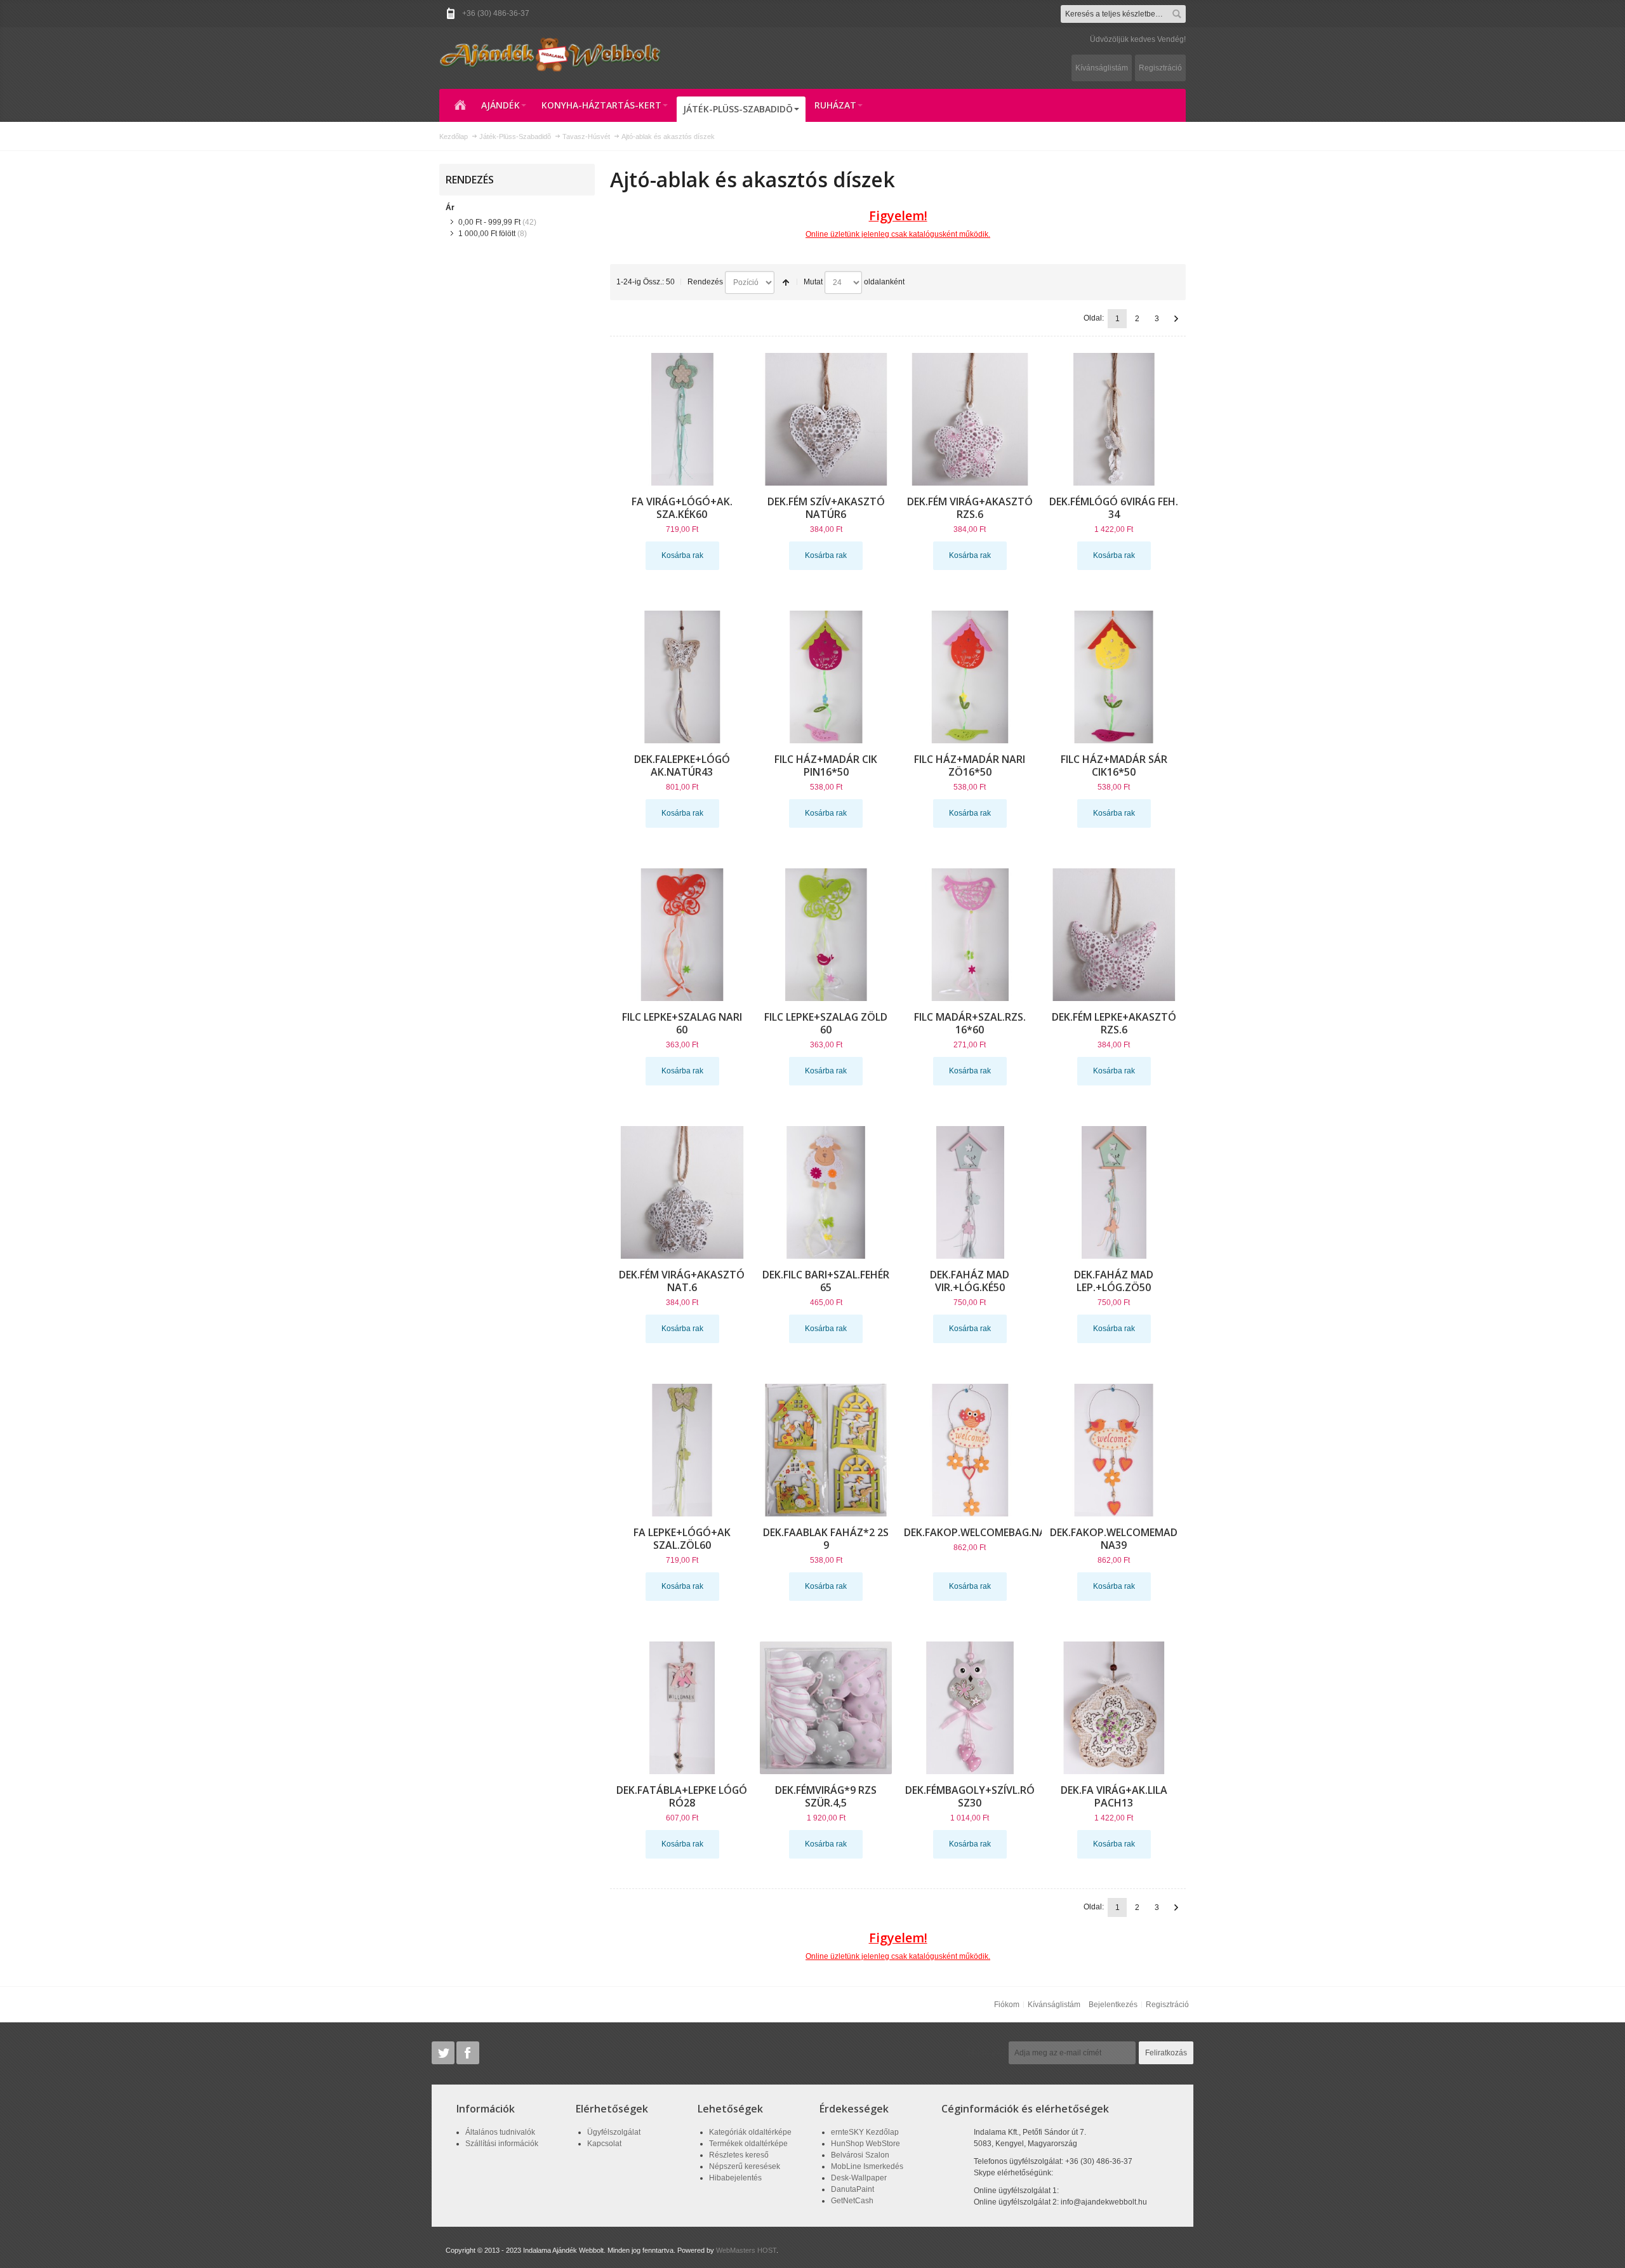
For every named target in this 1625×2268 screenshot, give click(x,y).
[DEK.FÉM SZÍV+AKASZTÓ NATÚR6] (826, 419)
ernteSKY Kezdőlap (865, 2132)
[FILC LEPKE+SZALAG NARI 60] (682, 935)
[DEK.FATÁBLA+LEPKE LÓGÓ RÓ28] (682, 1708)
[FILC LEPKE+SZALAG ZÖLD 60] (826, 935)
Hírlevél (986, 2053)
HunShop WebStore (866, 2144)
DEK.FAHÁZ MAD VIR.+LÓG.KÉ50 (970, 1281)
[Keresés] (1177, 14)
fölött (487, 234)
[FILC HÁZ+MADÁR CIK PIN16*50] (826, 677)
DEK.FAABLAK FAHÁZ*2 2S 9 (826, 1539)
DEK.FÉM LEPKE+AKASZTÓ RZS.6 (1114, 1023)
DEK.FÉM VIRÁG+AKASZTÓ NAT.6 (682, 1281)
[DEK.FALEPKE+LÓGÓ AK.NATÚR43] (682, 677)
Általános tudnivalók (500, 2132)
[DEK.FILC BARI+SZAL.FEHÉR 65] (826, 1192)
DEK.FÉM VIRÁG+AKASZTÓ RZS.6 (970, 508)
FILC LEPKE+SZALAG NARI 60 (682, 1023)
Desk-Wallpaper (859, 2178)
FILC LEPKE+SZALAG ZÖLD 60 (826, 1023)
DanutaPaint (852, 2189)
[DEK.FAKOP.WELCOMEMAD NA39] (1114, 1450)
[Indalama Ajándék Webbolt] (550, 54)
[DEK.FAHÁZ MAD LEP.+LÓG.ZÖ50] (1114, 1192)
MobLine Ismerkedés (867, 2166)
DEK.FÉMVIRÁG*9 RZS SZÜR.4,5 (826, 1796)
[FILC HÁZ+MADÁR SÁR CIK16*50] (1114, 677)
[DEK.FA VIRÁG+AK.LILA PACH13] (1114, 1708)
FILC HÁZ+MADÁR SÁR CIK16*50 (1114, 766)
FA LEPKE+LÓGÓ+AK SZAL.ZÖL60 (682, 1539)
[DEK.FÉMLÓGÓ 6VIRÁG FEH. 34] (1114, 419)
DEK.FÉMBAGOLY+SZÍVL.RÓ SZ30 (970, 1796)
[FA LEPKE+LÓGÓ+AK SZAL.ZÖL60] (682, 1450)
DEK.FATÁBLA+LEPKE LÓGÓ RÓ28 (682, 1796)
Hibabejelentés (735, 2178)
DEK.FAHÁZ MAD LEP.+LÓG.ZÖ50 (1114, 1281)
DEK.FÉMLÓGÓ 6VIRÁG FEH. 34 (1114, 508)
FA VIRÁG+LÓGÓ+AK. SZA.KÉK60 (682, 508)
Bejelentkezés (1113, 2005)
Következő (1176, 319)
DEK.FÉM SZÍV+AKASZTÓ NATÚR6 (826, 508)
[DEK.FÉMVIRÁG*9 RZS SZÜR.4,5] (826, 1708)
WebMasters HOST (746, 2250)
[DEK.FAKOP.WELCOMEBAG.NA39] (970, 1450)
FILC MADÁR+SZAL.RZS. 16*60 (970, 1023)
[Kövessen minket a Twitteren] (444, 2053)
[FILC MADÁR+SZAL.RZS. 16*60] (970, 935)
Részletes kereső (739, 2155)
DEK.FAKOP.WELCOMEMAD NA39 (1114, 1539)
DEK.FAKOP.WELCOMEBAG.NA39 (981, 1532)
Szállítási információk (502, 2144)
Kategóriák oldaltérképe (750, 2132)
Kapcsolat (604, 2144)
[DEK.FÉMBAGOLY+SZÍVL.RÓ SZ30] (970, 1708)
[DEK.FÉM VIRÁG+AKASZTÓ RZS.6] (970, 419)
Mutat (813, 282)
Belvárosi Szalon (860, 2155)
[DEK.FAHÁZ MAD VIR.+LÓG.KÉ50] (970, 1192)
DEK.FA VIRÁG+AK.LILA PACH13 (1114, 1796)
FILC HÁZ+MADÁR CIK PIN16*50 (826, 766)
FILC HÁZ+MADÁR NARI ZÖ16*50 (970, 766)
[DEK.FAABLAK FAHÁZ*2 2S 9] (826, 1450)
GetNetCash (852, 2201)
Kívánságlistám (1102, 68)
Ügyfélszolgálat (614, 2132)
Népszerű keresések (745, 2166)
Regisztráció (1160, 68)
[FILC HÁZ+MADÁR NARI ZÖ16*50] (970, 677)
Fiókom (1007, 2005)
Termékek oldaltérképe (748, 2144)
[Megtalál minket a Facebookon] (468, 2053)
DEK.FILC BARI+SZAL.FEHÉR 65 (826, 1281)
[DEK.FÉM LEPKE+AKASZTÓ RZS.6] (1114, 935)
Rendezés (705, 282)
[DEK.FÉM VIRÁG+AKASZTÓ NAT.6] (682, 1192)
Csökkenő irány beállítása (786, 282)
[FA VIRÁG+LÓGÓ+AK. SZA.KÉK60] (682, 419)
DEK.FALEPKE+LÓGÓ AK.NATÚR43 (682, 766)
